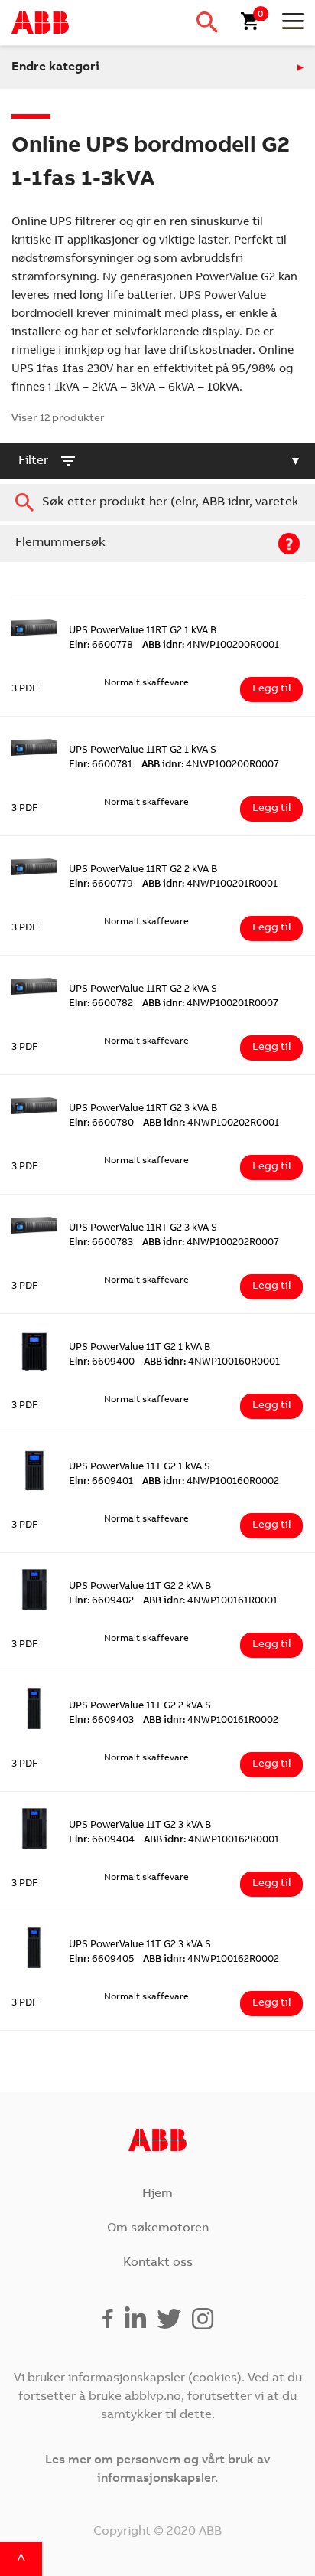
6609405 (101, 1960)
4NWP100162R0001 (211, 1840)
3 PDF (25, 690)
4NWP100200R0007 (210, 765)
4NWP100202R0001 (211, 1124)
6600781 (101, 765)
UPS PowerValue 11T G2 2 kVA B (140, 1587)
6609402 (101, 1602)
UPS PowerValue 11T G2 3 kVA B (140, 1826)
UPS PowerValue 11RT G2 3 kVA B (143, 1109)
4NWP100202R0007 (211, 1243)
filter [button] (33, 461)
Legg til (271, 689)
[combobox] (157, 502)
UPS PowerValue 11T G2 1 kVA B (140, 1348)
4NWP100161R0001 (210, 1602)
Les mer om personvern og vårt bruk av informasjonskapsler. (157, 2470)
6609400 (102, 1363)
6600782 (101, 1004)
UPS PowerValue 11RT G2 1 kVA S (143, 751)
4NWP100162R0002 (211, 1960)
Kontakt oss (158, 2263)
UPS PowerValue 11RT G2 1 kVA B (143, 631)
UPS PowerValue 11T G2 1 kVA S (140, 1468)
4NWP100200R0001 (211, 646)
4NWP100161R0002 (211, 1721)
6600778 (101, 646)
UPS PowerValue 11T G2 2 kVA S (140, 1706)
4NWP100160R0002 (211, 1482)
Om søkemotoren (158, 2228)
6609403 (101, 1721)
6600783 (101, 1243)
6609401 (101, 1482)
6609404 (102, 1840)
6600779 (101, 885)
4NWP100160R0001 (212, 1363)
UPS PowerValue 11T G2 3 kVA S (140, 1945)
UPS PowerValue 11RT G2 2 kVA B (143, 870)
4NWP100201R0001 (210, 885)
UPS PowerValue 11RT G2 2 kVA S (143, 990)
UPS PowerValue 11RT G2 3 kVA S (143, 1229)
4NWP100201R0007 (210, 1004)
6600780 (101, 1124)
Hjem (157, 2194)
